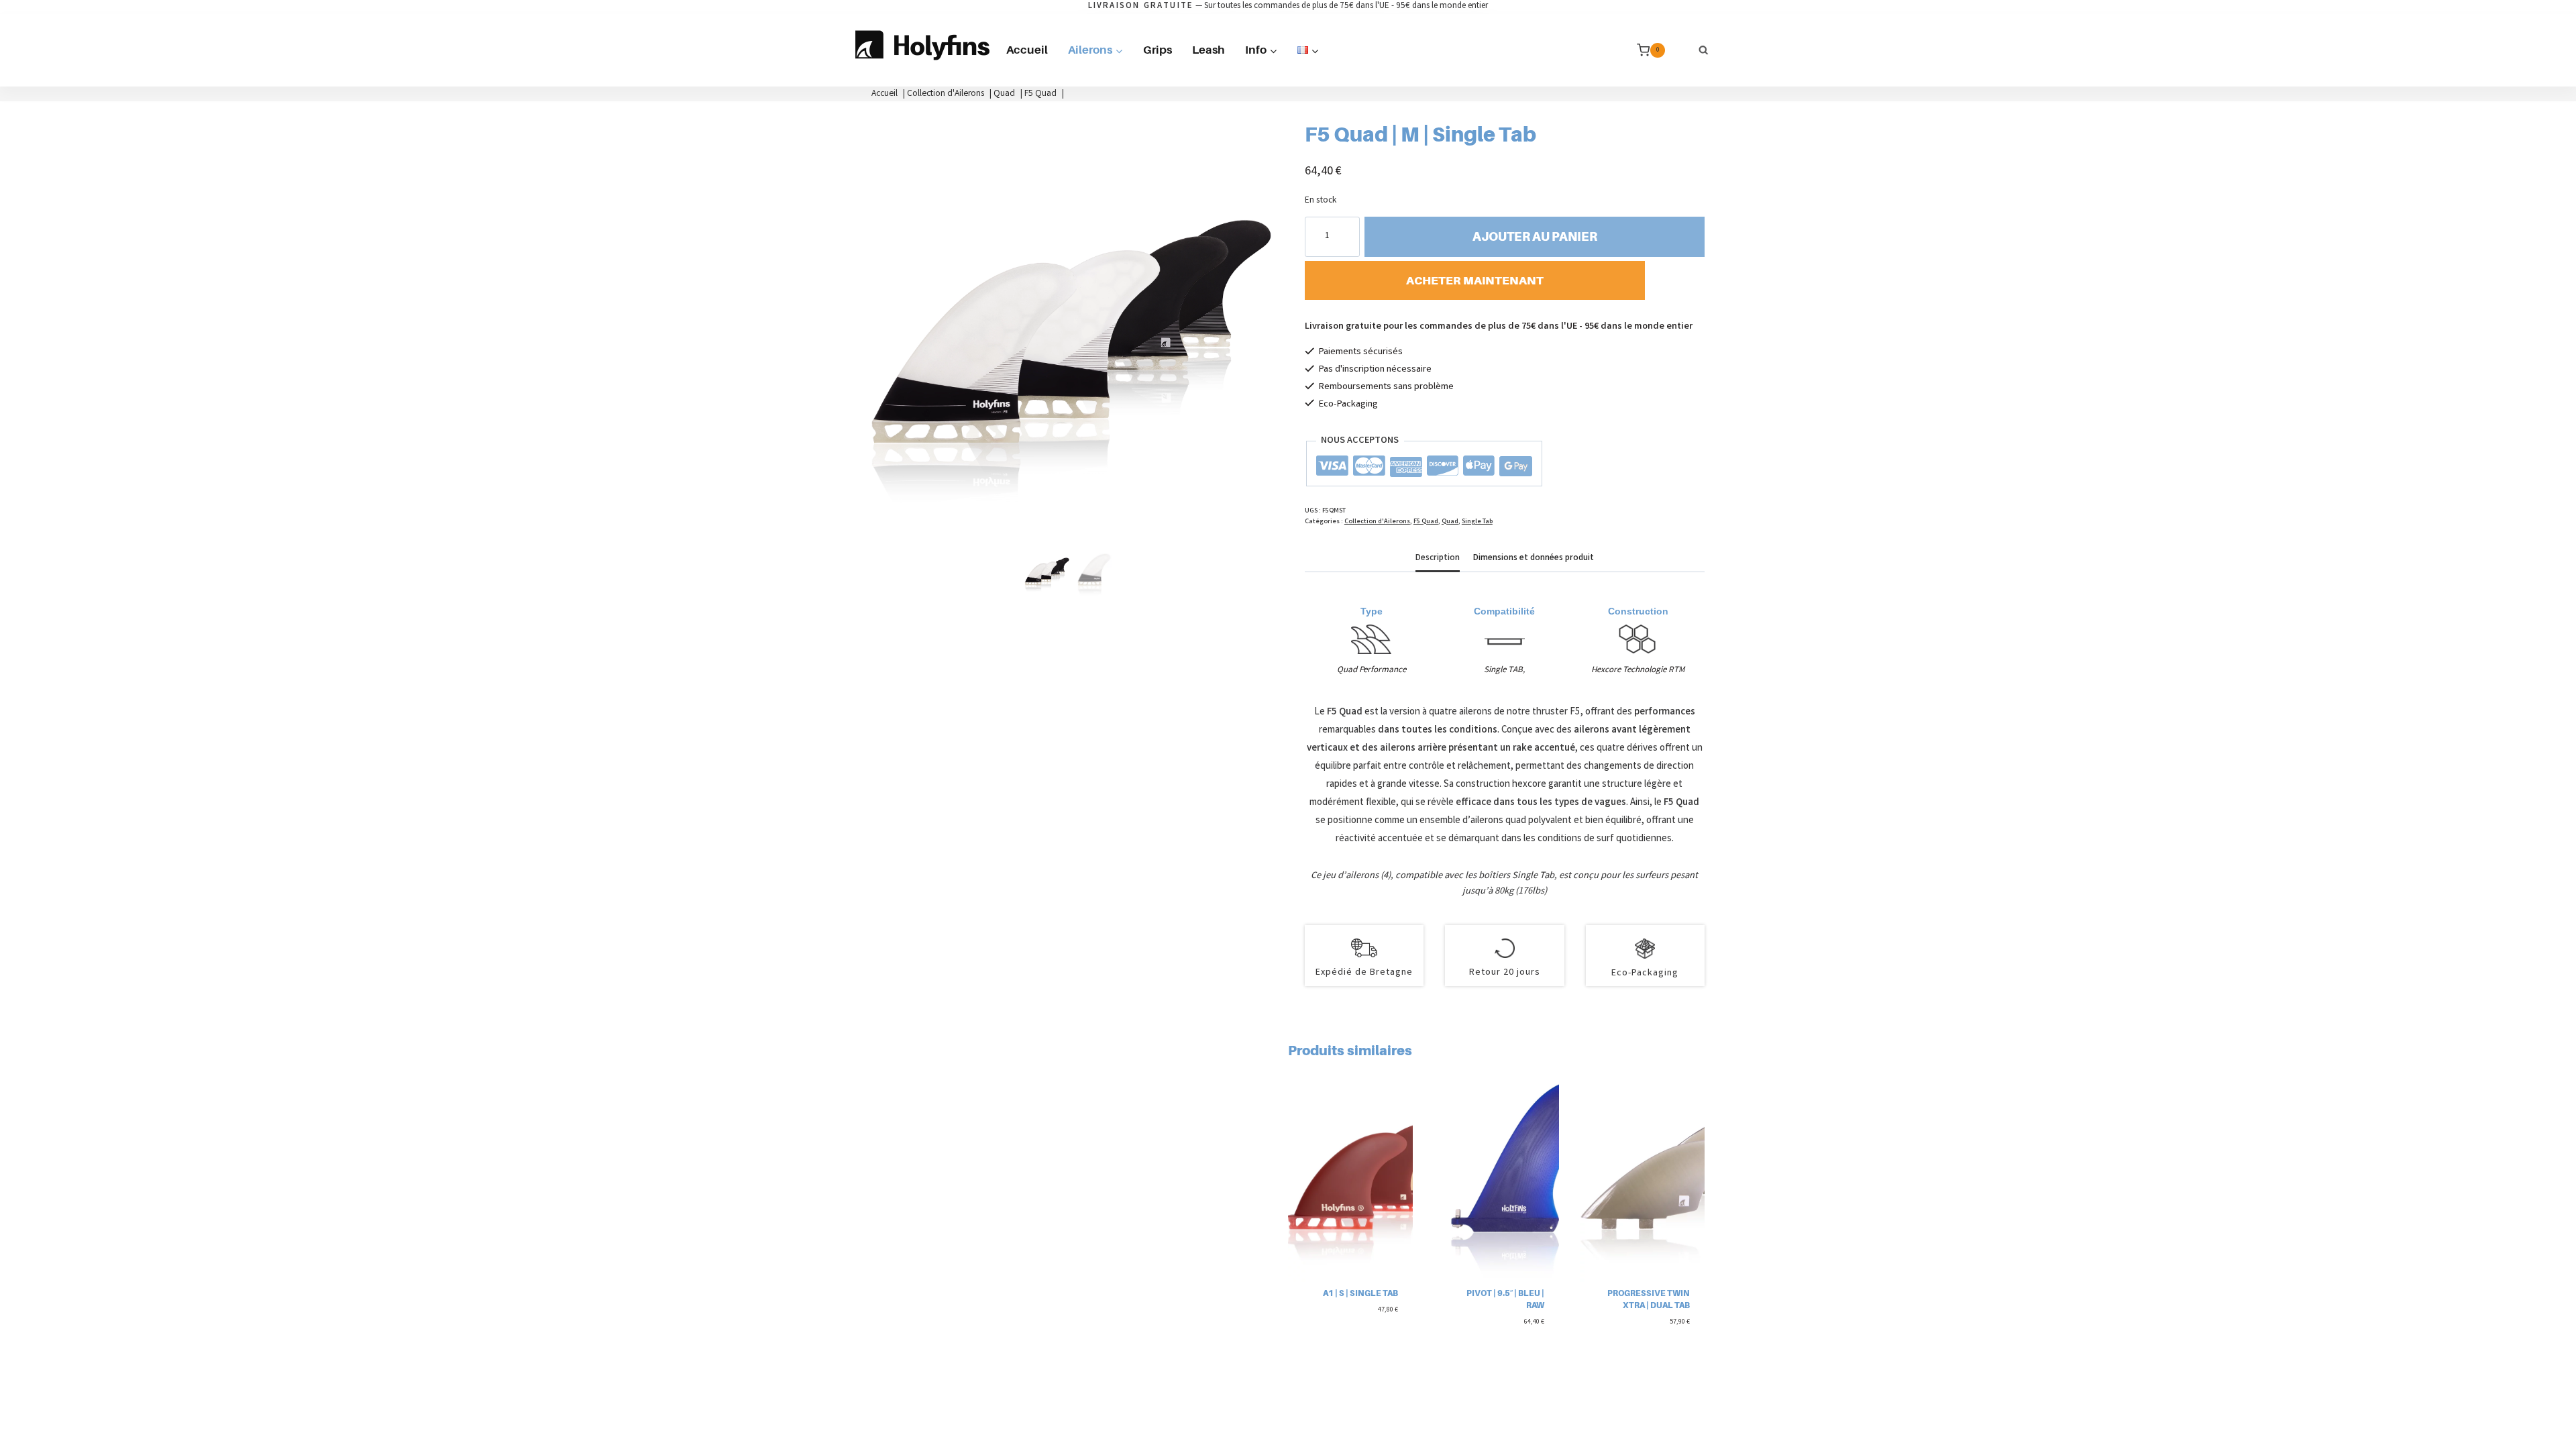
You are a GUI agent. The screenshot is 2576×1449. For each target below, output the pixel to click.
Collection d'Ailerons (1377, 522)
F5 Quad (1426, 522)
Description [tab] (1438, 558)
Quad (1450, 522)
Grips (1158, 50)
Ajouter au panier (1535, 236)
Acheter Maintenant (1475, 280)
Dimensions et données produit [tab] (1534, 558)
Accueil (1027, 50)
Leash (1209, 50)
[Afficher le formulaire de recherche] (1704, 50)
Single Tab (1477, 522)
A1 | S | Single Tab (1360, 1293)
